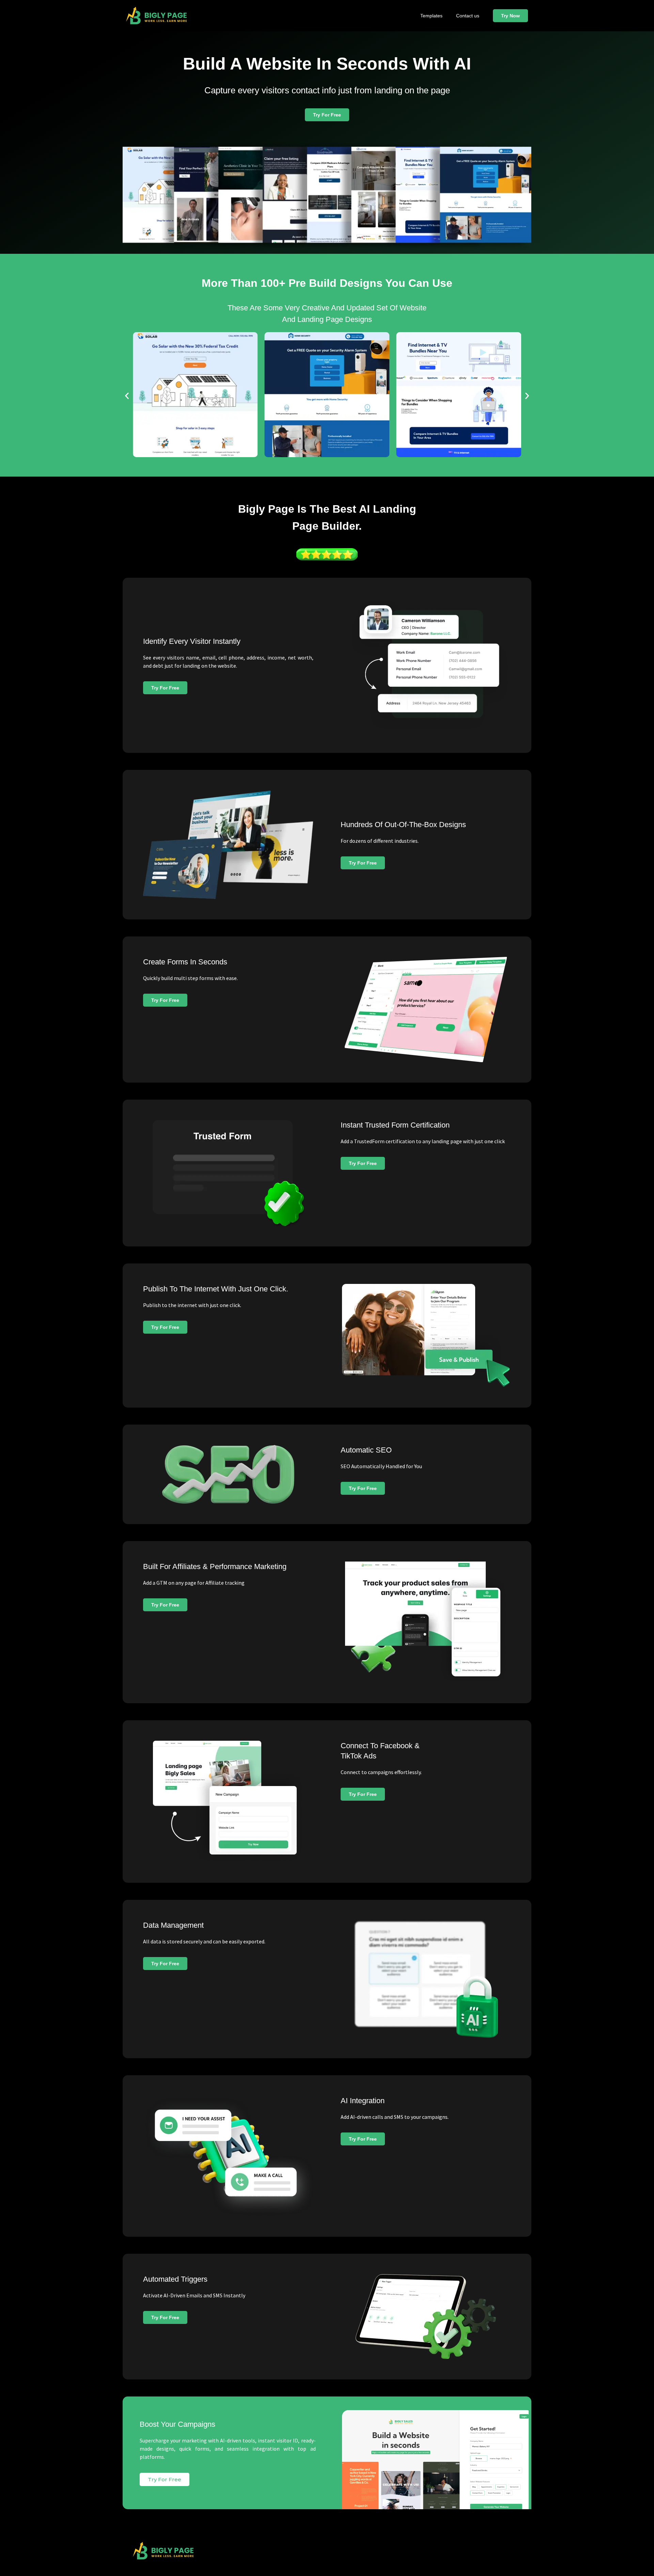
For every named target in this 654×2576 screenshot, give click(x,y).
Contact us (468, 16)
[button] (127, 396)
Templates (431, 16)
